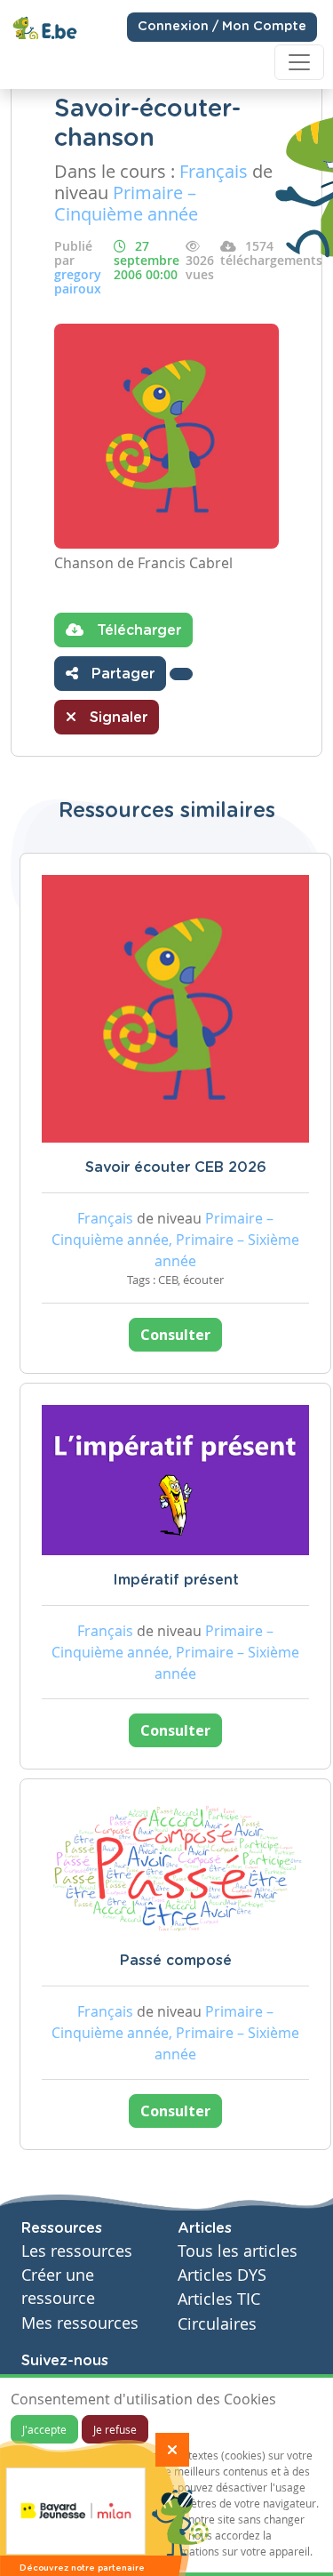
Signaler (116, 718)
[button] (181, 674)
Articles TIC (219, 2299)
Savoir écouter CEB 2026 (176, 1168)
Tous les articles (238, 2251)
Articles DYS (222, 2275)
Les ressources (77, 2251)
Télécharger (137, 630)
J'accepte (44, 2429)
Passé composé (176, 1961)
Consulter (175, 1335)
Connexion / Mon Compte (222, 27)
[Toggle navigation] (299, 62)
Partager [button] (121, 674)
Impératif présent (176, 1580)
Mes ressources (80, 2323)
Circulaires (217, 2324)
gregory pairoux (78, 281)
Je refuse (115, 2429)
